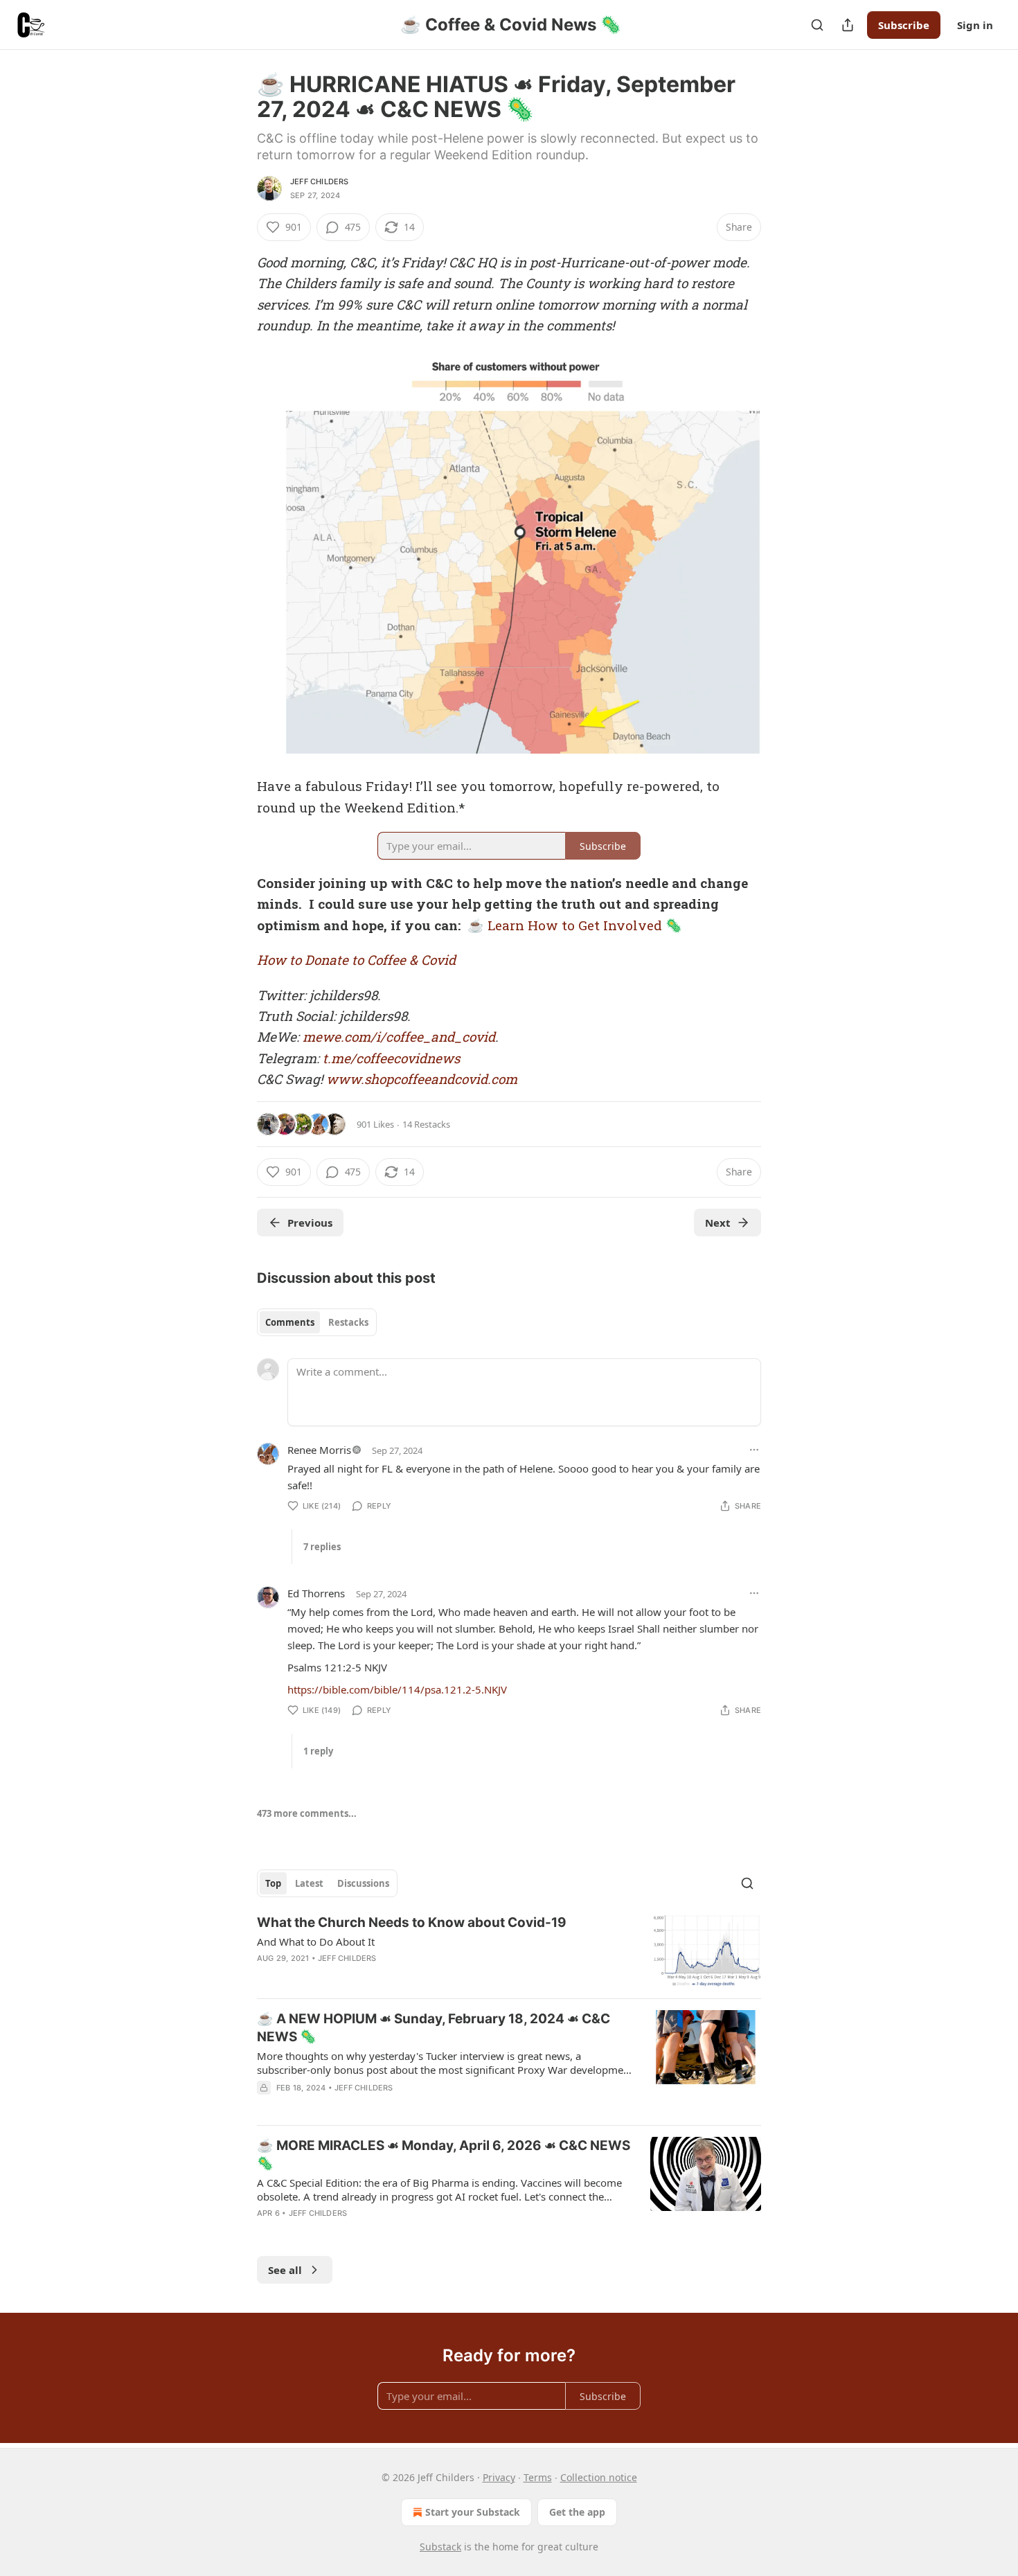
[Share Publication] (848, 25)
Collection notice (599, 2477)
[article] (509, 1951)
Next (718, 1223)
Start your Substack (473, 2512)
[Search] (817, 25)
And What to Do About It (316, 1942)
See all (285, 2270)
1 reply (318, 1751)
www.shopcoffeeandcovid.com (422, 1079)
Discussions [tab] (363, 1883)
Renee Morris (319, 1450)
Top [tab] (273, 1883)
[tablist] (317, 1322)
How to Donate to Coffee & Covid (356, 960)
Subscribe (904, 25)
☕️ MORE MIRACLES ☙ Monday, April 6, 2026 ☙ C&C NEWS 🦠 (444, 2155)
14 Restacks (426, 1124)
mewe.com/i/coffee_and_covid (399, 1037)
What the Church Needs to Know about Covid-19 (412, 1922)
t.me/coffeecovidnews (391, 1058)
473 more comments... (307, 1813)
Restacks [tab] (348, 1322)
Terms (538, 2477)
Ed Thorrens (316, 1593)
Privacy (499, 2477)
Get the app (577, 2512)
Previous (310, 1223)
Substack (440, 2547)
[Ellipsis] (754, 1450)
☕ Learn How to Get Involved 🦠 (575, 925)
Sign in (975, 25)
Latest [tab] (309, 1883)
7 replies (322, 1547)
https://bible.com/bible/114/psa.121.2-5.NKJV (397, 1689)
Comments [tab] (290, 1322)
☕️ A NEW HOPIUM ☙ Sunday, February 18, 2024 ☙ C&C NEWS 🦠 (434, 2028)
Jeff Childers (320, 181)
